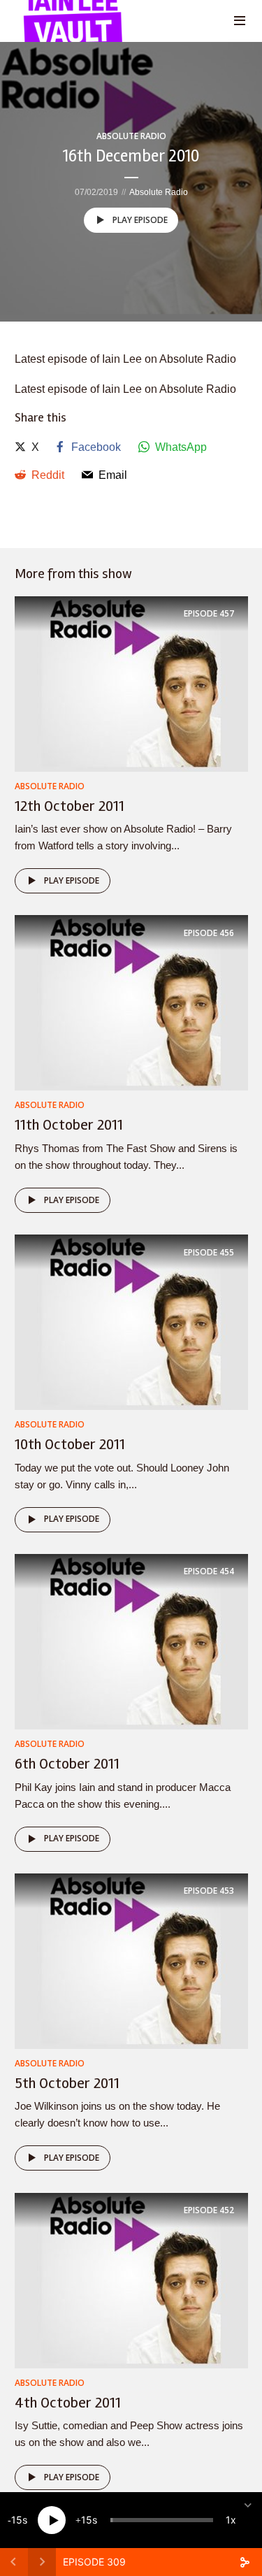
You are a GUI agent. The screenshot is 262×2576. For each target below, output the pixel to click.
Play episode (140, 220)
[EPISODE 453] (131, 1960)
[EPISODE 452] (131, 2280)
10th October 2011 (70, 1444)
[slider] (162, 2520)
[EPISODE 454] (131, 1641)
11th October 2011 (69, 1125)
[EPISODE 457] (131, 683)
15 (17, 2520)
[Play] (52, 2520)
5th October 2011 (67, 2083)
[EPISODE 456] (131, 1002)
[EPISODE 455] (131, 1322)
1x (231, 2520)
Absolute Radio (131, 136)
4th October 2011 (68, 2403)
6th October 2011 (67, 1764)
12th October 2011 (70, 806)
